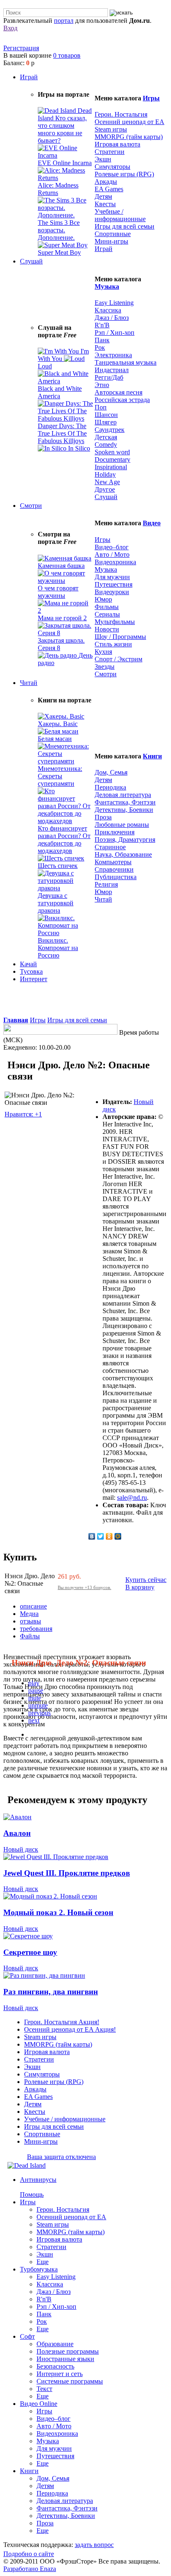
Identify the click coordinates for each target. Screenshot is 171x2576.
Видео (152, 523)
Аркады (106, 182)
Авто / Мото (112, 554)
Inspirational (111, 467)
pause (36, 1690)
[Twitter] (101, 1536)
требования (36, 1629)
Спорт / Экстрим (118, 659)
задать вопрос (94, 2545)
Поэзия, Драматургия (125, 840)
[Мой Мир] (118, 1536)
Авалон (17, 1833)
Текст (44, 2389)
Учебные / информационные (120, 215)
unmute (38, 1705)
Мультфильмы (115, 622)
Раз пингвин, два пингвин (51, 1992)
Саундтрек (110, 430)
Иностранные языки (65, 2359)
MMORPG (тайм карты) (129, 137)
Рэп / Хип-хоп (115, 333)
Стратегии (110, 152)
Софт (27, 2336)
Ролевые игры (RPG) (124, 174)
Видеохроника (115, 562)
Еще (43, 2262)
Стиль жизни (113, 644)
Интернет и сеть (60, 2374)
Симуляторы (112, 167)
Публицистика (116, 877)
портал (64, 21)
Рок (100, 347)
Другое (105, 489)
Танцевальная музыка (126, 362)
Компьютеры (113, 862)
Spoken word (112, 452)
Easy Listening (114, 303)
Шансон (106, 415)
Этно (102, 385)
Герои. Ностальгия (121, 114)
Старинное (110, 847)
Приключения (115, 832)
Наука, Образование (123, 854)
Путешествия (114, 584)
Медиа (29, 1614)
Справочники (114, 869)
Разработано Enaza (30, 2569)
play (34, 1683)
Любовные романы (122, 825)
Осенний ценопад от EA (129, 122)
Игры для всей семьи (125, 226)
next (34, 1720)
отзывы (31, 1621)
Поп (101, 407)
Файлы (30, 1636)
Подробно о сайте (29, 2554)
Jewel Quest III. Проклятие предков (67, 1873)
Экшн (103, 159)
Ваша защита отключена (61, 2157)
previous (39, 1713)
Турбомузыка (39, 2269)
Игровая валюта (117, 144)
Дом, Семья (111, 772)
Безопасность (55, 2366)
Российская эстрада (122, 400)
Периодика (110, 787)
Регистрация (21, 48)
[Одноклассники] (109, 1536)
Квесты (105, 204)
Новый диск (21, 1849)
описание (33, 1606)
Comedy (106, 445)
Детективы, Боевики (124, 810)
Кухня (103, 652)
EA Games (109, 189)
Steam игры (111, 129)
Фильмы (107, 607)
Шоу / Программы (120, 637)
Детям (103, 196)
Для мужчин (112, 577)
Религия (106, 884)
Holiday (105, 474)
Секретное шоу (30, 1952)
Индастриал (112, 370)
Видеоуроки (112, 592)
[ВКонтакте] (92, 1536)
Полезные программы (68, 2351)
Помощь (32, 2195)
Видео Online (39, 2404)
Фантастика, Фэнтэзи (125, 802)
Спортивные (113, 234)
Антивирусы (38, 2180)
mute (35, 1698)
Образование (55, 2344)
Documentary (112, 459)
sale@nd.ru (132, 1498)
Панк (102, 340)
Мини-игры (111, 241)
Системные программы (70, 2381)
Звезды (105, 667)
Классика (108, 310)
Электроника (113, 355)
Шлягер (106, 422)
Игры (151, 98)
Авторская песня (118, 392)
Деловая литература (123, 795)
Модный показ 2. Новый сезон (58, 1912)
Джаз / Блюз (112, 318)
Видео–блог (112, 547)
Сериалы (107, 614)
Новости (107, 629)
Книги (152, 756)
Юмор (103, 599)
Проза (103, 817)
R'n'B (102, 325)
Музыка (107, 286)
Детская (106, 437)
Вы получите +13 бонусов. (84, 1587)
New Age (107, 482)
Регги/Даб (109, 377)
